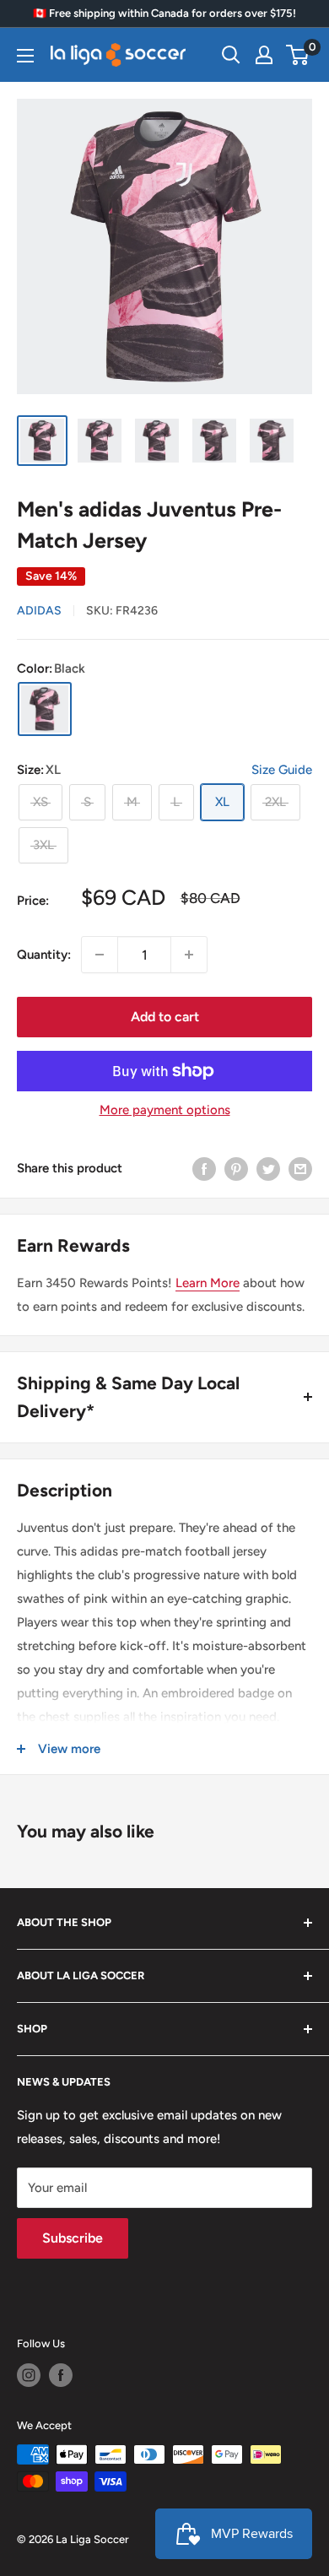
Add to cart (165, 1017)
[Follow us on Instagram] (29, 2375)
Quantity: (44, 955)
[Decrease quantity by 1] (100, 955)
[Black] (45, 709)
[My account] (264, 55)
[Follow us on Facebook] (61, 2375)
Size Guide (282, 770)
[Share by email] (300, 1168)
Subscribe (73, 2238)
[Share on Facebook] (204, 1168)
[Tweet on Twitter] (268, 1168)
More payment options (165, 1110)
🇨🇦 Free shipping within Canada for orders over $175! (164, 13)
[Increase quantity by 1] (189, 955)
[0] (298, 55)
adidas (39, 611)
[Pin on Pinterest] (236, 1168)
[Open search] (231, 55)
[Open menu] (25, 56)
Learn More (208, 1283)
